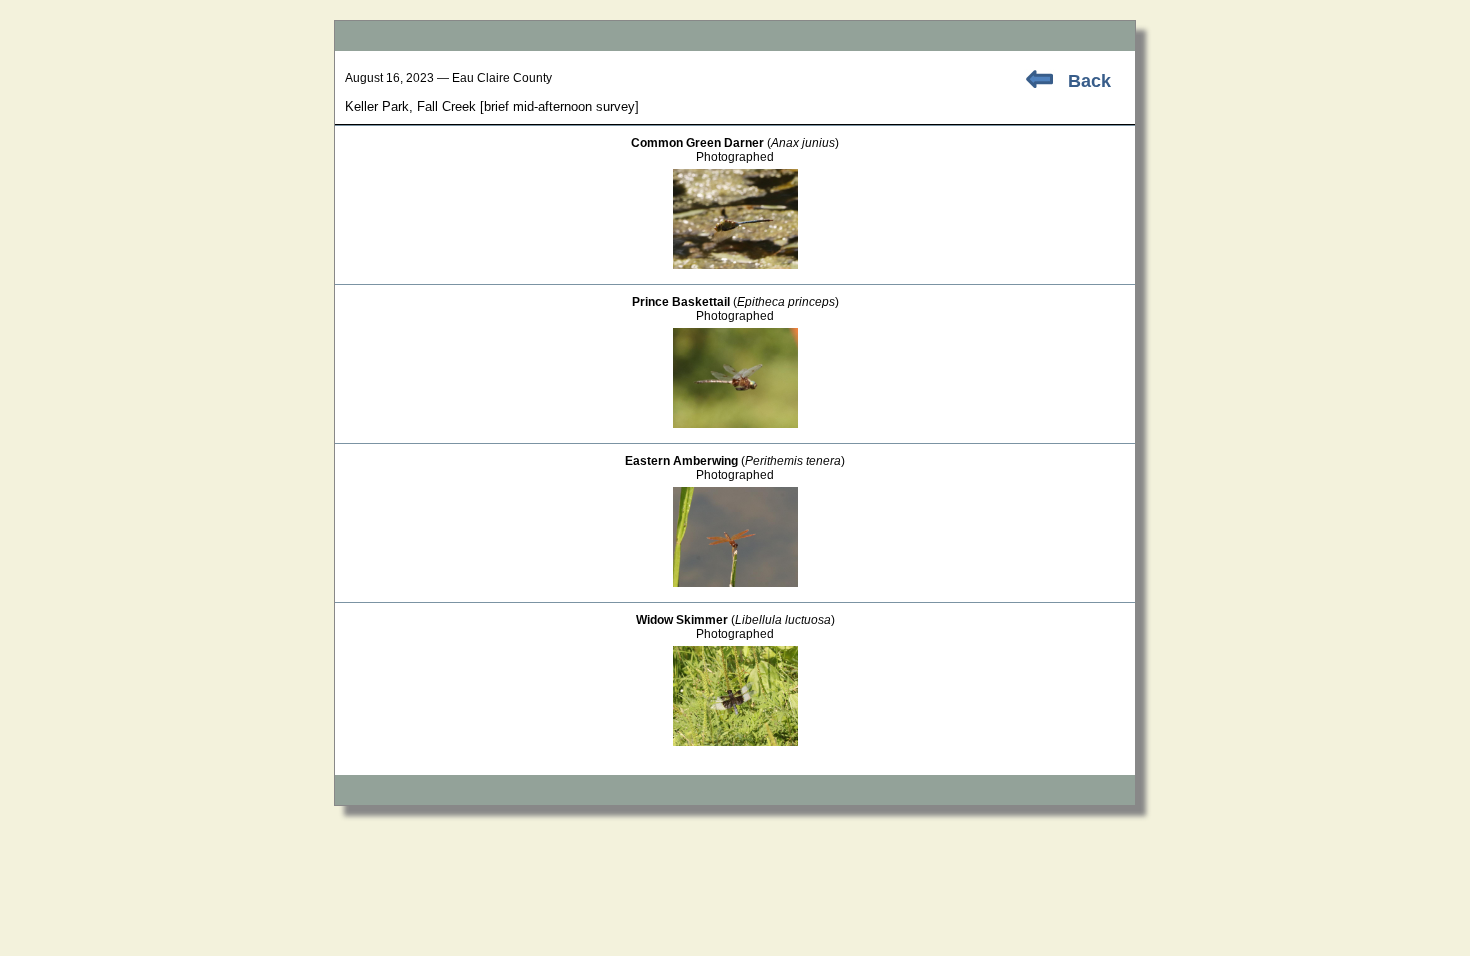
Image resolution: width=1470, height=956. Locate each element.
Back (1089, 81)
